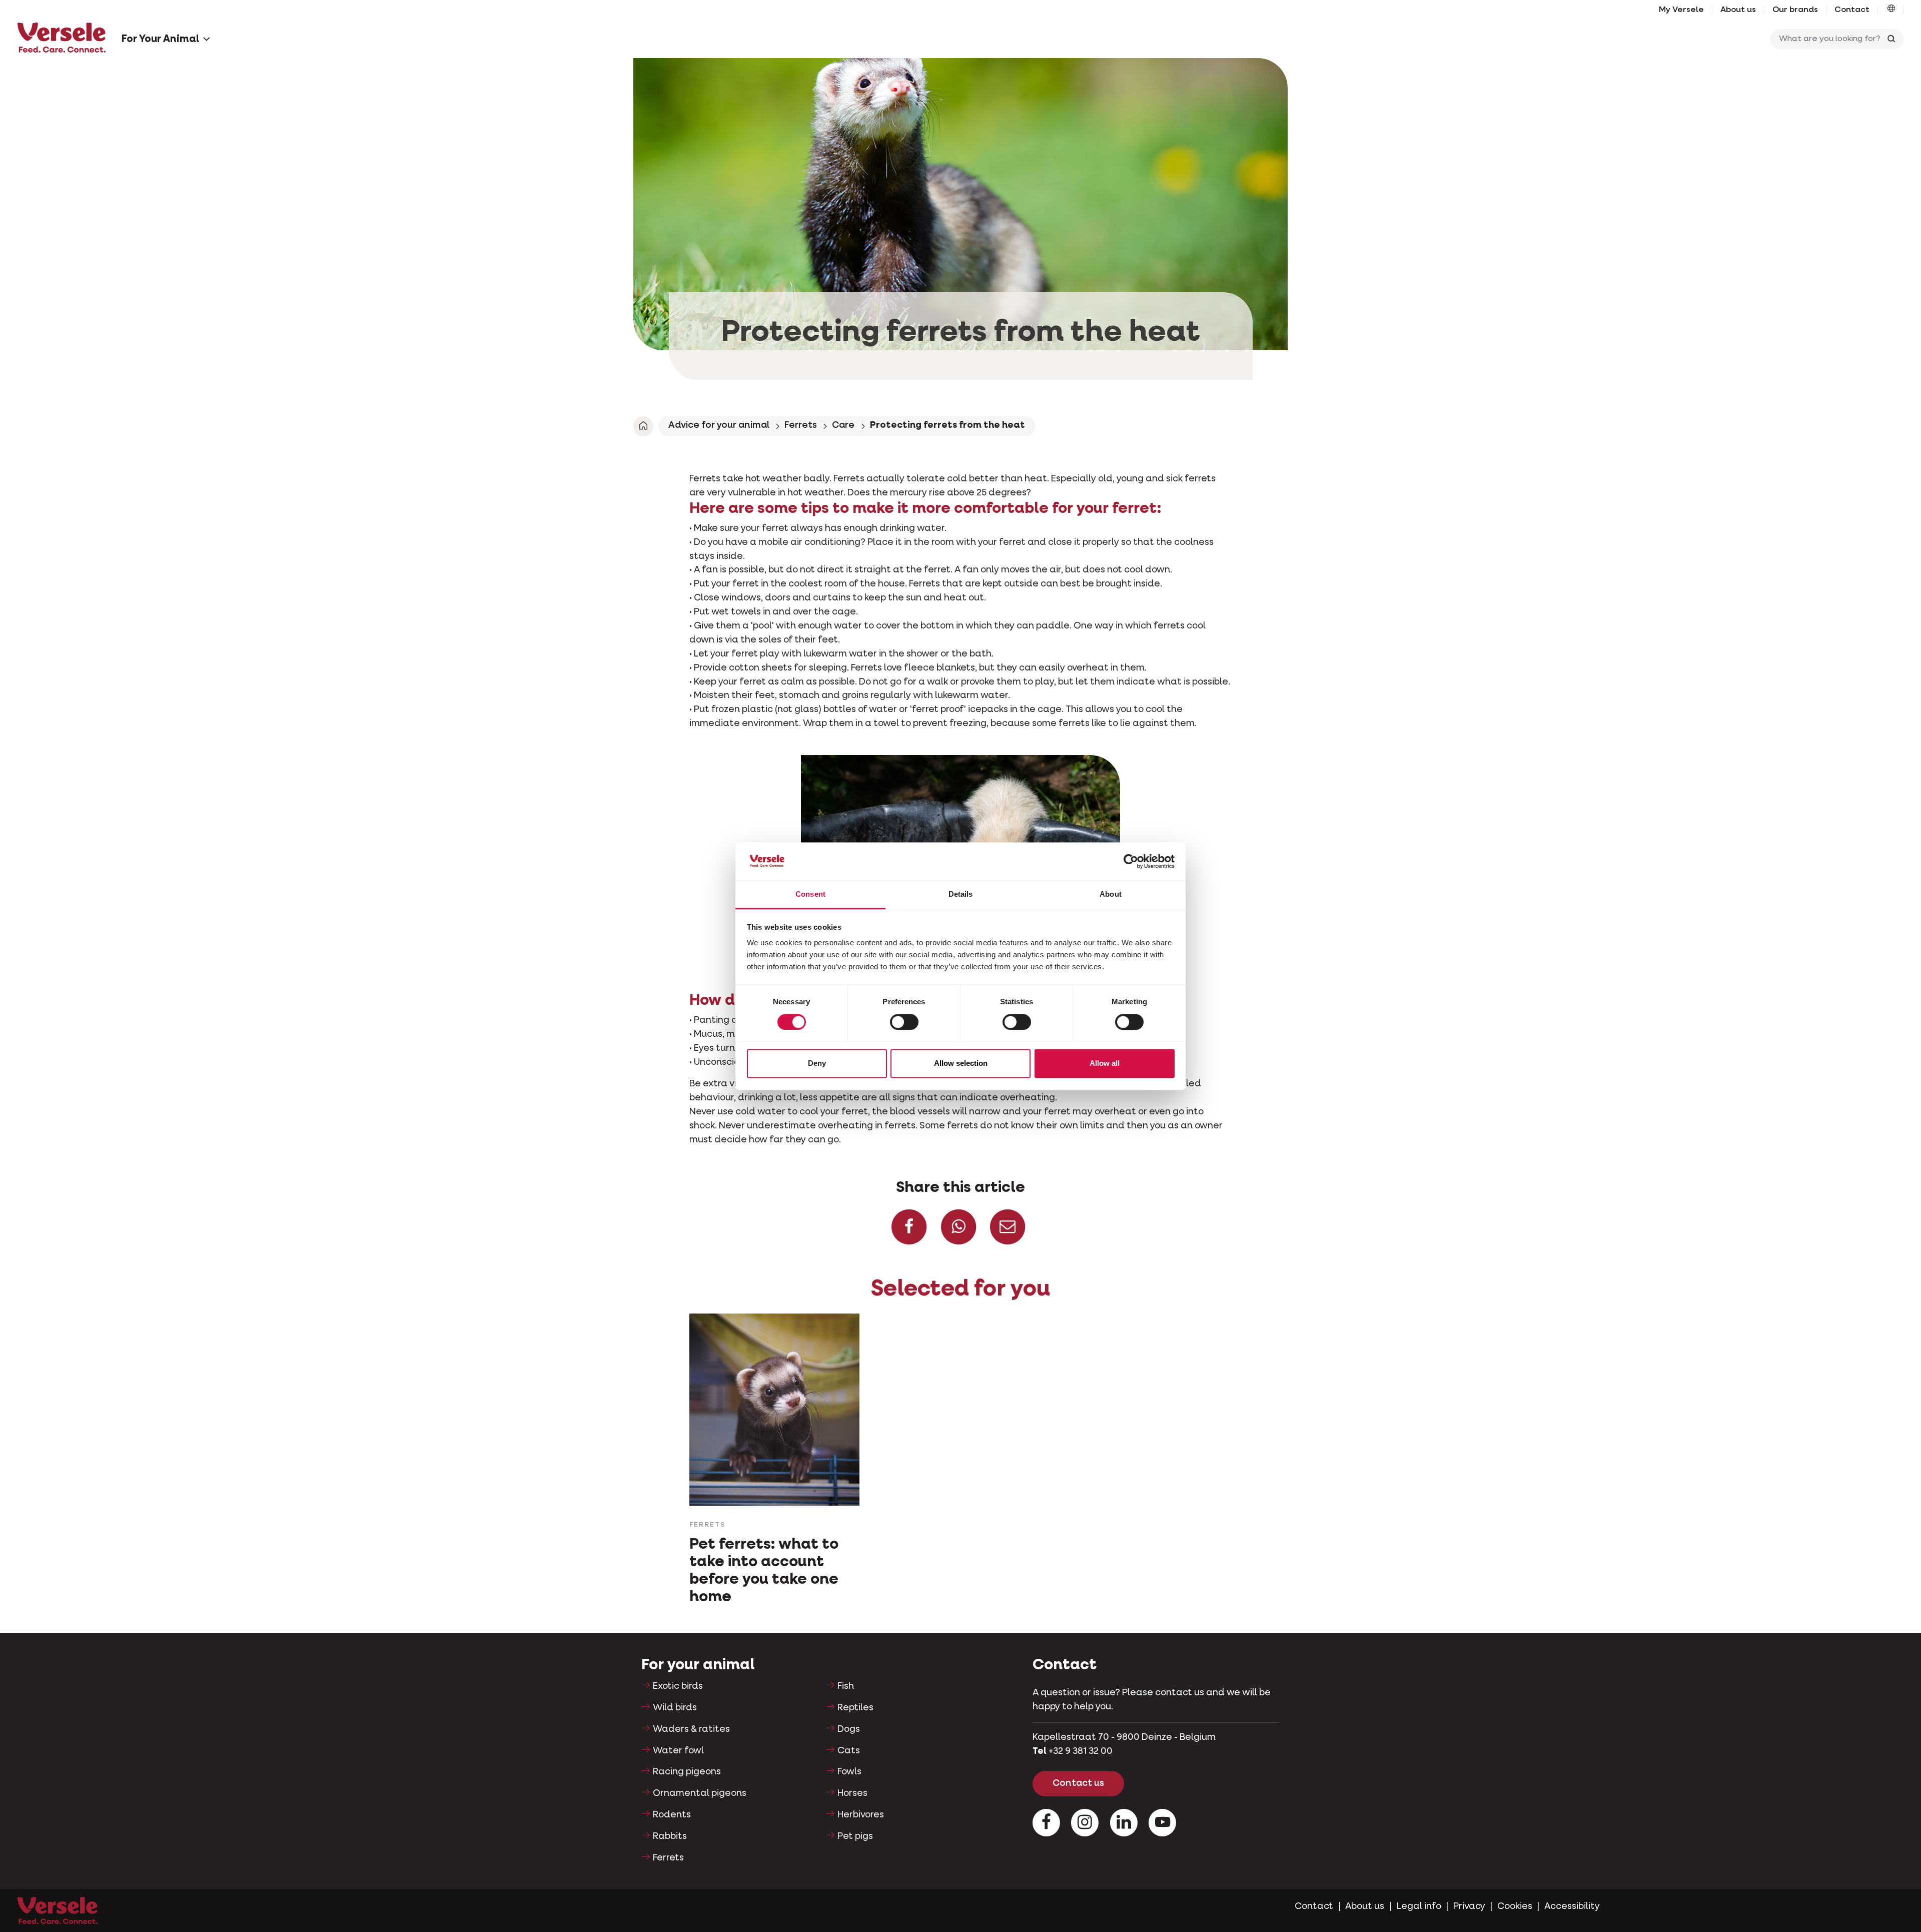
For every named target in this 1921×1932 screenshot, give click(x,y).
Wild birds (675, 1708)
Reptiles (855, 1708)
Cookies (1515, 1906)
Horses (852, 1793)
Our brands (1795, 10)
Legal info (1419, 1906)
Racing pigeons (687, 1772)
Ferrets (801, 425)
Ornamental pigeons (700, 1793)
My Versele (1681, 10)
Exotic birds (678, 1686)
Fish (846, 1686)
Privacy (1469, 1906)
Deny (817, 1064)
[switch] (904, 1022)
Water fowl (678, 1751)
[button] (1891, 10)
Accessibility (1572, 1906)
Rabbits (670, 1836)
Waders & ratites (691, 1729)
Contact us (1078, 1783)
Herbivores (861, 1815)
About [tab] (1111, 894)
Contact (1852, 10)
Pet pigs (855, 1836)
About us (1738, 10)
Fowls (849, 1772)
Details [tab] (961, 894)
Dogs (849, 1729)
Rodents (672, 1815)
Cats (849, 1751)
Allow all (1105, 1064)
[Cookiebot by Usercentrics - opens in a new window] (1131, 861)
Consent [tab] (810, 894)
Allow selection (961, 1064)
